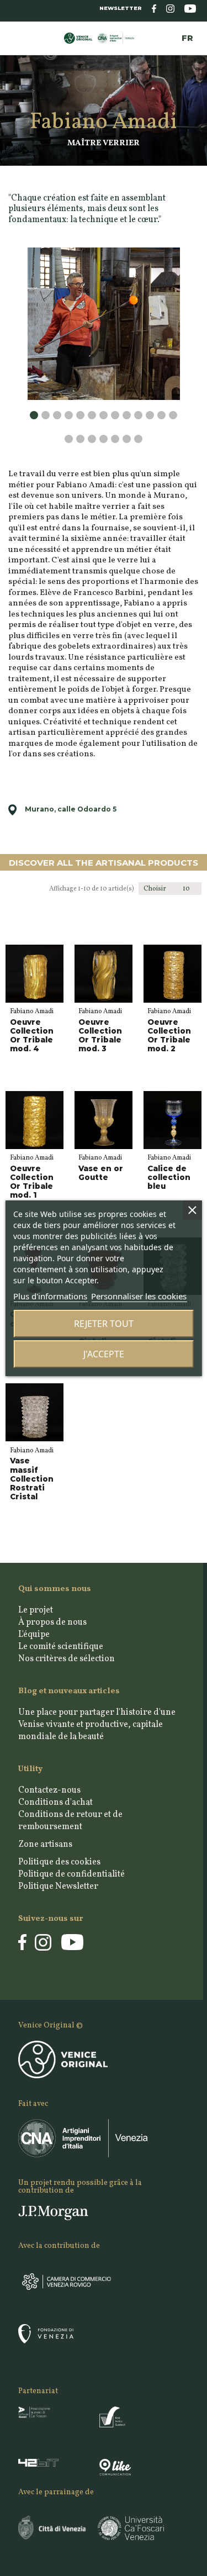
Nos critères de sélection (67, 1659)
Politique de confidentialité (71, 1874)
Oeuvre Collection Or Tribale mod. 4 (32, 1036)
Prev (32, 264)
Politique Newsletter (58, 1887)
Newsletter (121, 8)
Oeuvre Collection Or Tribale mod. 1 (32, 1182)
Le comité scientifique (61, 1647)
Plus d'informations (50, 1296)
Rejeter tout (104, 1324)
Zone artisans (45, 1845)
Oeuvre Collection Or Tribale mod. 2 (169, 1036)
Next (175, 417)
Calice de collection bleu (169, 1177)
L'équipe (34, 1635)
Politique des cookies (59, 1862)
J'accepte (104, 1354)
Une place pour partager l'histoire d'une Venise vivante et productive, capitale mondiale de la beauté (97, 1725)
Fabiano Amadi (32, 1012)
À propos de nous (52, 1622)
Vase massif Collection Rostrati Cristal (32, 1479)
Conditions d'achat (55, 1803)
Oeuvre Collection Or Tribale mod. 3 (100, 1036)
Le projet (36, 1610)
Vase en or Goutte (101, 1173)
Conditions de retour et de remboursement (70, 1821)
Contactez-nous (49, 1790)
